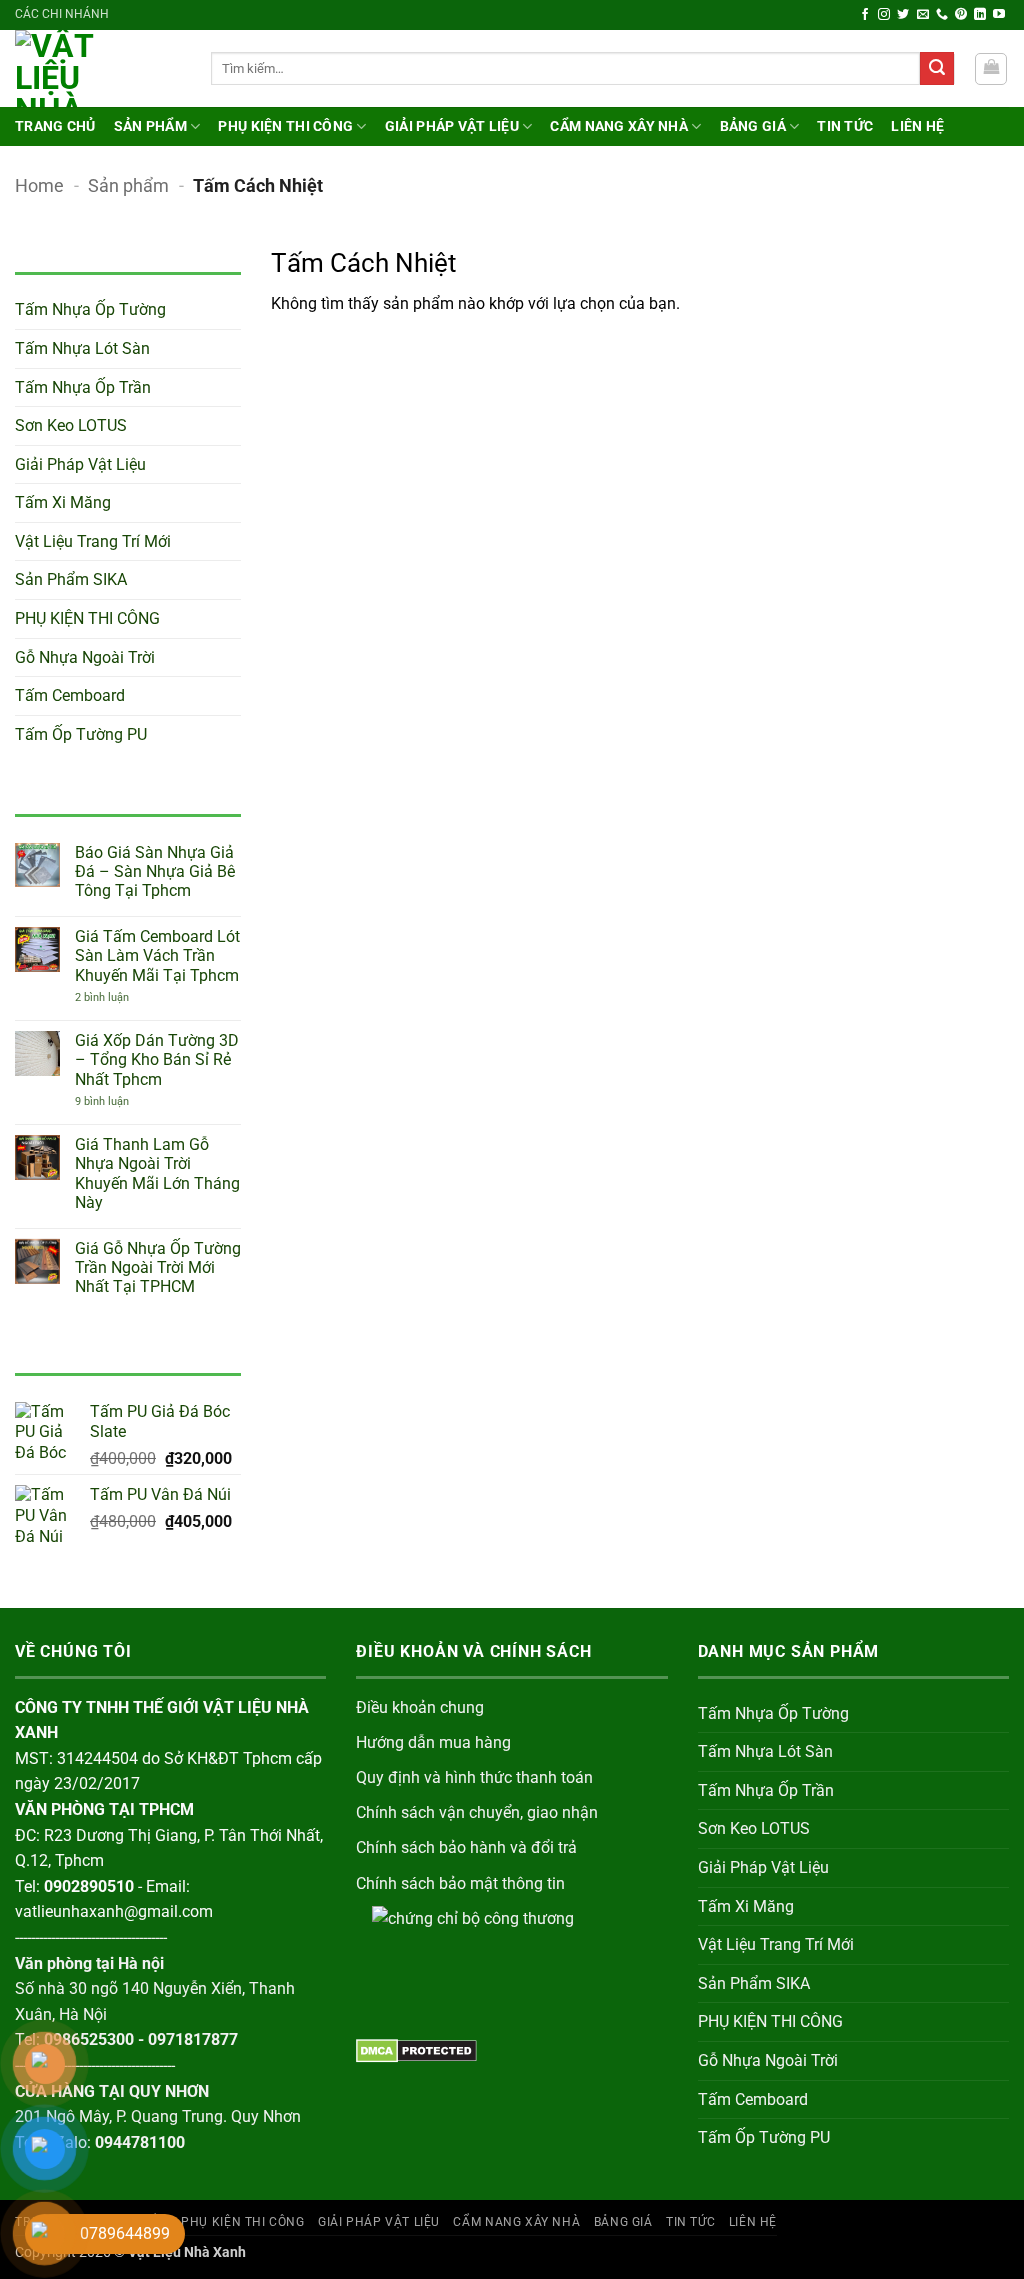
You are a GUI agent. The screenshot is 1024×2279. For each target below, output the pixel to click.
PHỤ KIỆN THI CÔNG (285, 126)
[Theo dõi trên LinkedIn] (980, 15)
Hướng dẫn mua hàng (433, 1742)
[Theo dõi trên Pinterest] (961, 15)
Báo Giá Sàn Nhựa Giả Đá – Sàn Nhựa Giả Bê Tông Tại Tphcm (155, 871)
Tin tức (845, 126)
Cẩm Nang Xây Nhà (619, 126)
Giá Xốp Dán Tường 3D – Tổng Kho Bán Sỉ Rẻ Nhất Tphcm (157, 1059)
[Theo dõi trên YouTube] (999, 15)
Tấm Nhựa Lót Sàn (82, 348)
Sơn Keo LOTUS (71, 425)
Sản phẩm (150, 126)
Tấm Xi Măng (63, 502)
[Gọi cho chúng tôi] (942, 15)
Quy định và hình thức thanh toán (474, 1777)
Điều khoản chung (420, 1707)
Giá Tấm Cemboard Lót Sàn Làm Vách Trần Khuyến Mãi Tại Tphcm (157, 955)
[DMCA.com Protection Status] (416, 2049)
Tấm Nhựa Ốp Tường (90, 309)
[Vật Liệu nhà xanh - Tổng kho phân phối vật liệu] (98, 68)
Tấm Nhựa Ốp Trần (83, 387)
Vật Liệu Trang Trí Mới (93, 541)
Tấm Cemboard (70, 695)
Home (39, 185)
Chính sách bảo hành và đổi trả (466, 1847)
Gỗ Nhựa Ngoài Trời (85, 657)
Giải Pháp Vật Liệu (452, 126)
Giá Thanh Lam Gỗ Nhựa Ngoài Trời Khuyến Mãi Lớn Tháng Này (157, 1173)
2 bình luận (127, 997)
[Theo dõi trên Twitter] (903, 15)
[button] (991, 69)
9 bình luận (118, 1101)
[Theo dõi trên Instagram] (884, 15)
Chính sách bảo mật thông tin (460, 1883)
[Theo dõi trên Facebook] (865, 15)
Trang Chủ (55, 126)
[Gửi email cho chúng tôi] (923, 15)
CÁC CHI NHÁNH (62, 14)
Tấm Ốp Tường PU (81, 734)
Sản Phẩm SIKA (71, 579)
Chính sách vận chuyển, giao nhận (477, 1812)
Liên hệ (917, 126)
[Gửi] (937, 69)
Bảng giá (753, 126)
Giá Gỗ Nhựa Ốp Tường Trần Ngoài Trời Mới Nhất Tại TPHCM (158, 1267)
